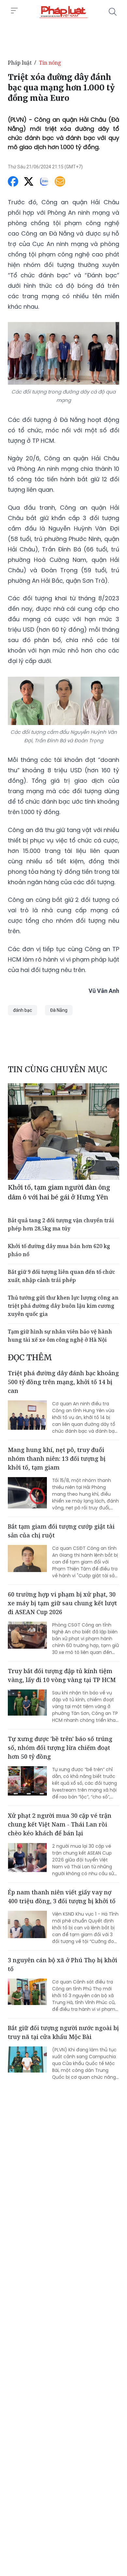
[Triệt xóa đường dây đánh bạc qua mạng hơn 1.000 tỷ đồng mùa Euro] (63, 12)
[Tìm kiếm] (113, 12)
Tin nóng (50, 63)
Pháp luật (20, 63)
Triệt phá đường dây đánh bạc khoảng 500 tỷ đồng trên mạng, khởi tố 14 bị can (63, 1382)
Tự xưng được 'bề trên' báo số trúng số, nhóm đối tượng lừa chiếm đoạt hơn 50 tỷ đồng (60, 1748)
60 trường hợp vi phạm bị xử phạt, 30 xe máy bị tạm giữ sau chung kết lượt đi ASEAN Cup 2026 (62, 1603)
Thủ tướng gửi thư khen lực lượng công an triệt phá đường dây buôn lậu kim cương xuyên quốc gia (63, 1306)
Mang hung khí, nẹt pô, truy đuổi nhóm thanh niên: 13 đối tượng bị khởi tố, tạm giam (57, 1458)
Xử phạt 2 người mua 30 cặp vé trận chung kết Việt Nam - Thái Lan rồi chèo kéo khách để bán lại (60, 1824)
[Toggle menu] (14, 11)
